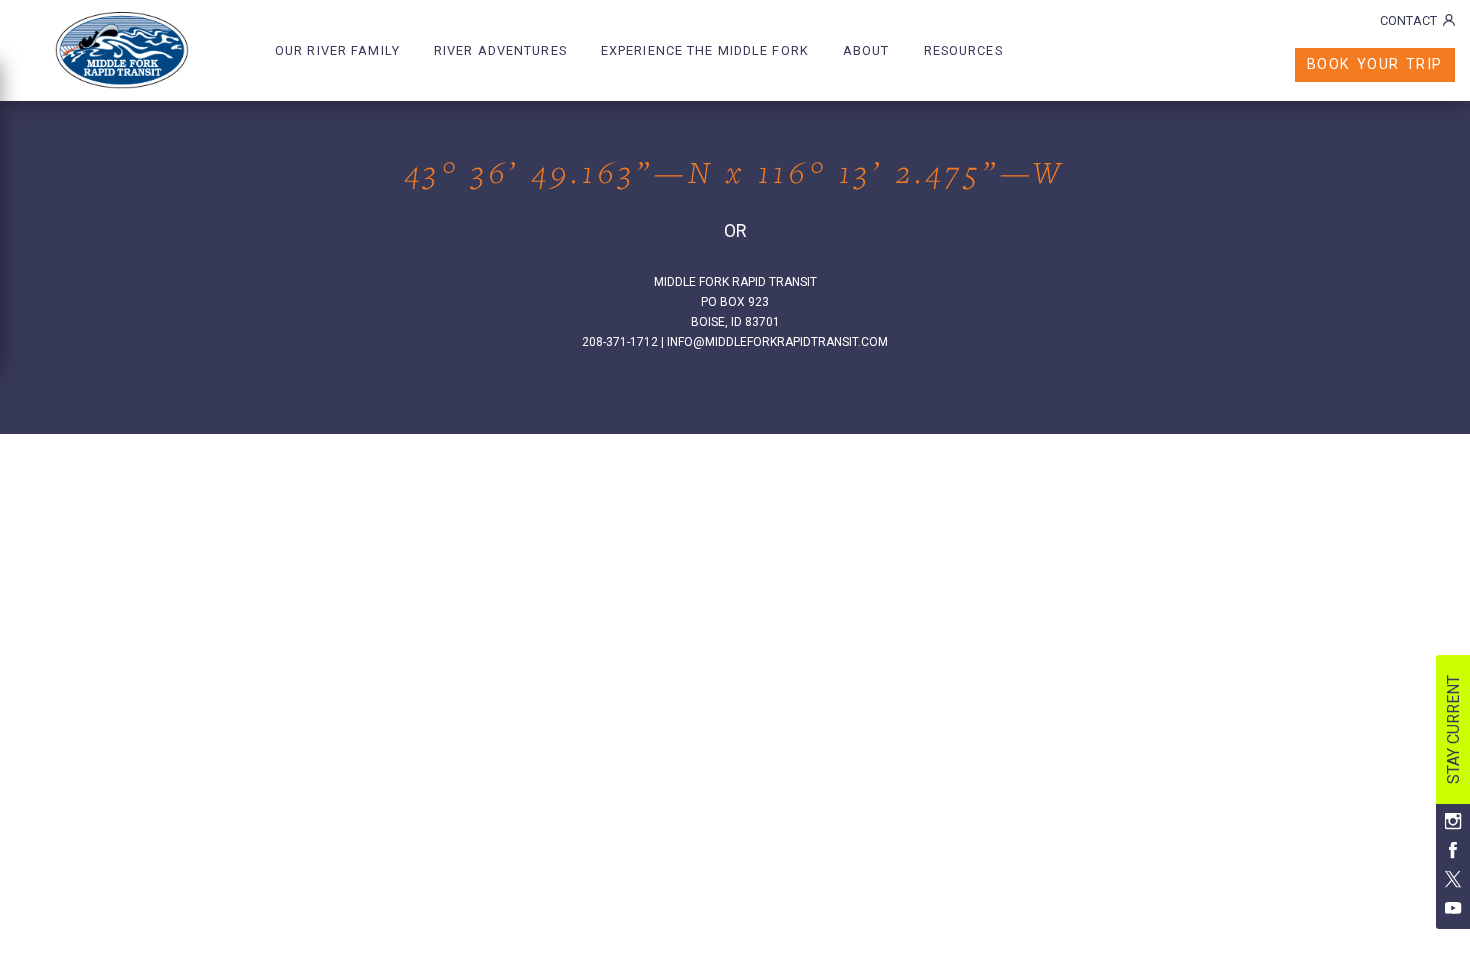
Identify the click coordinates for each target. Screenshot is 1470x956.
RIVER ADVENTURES (500, 50)
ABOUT (866, 50)
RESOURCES (963, 50)
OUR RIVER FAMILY (337, 50)
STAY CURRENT (1453, 729)
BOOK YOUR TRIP (1375, 64)
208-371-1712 (620, 342)
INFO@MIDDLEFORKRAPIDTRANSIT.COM (777, 342)
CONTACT (1408, 20)
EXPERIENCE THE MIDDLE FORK (705, 50)
